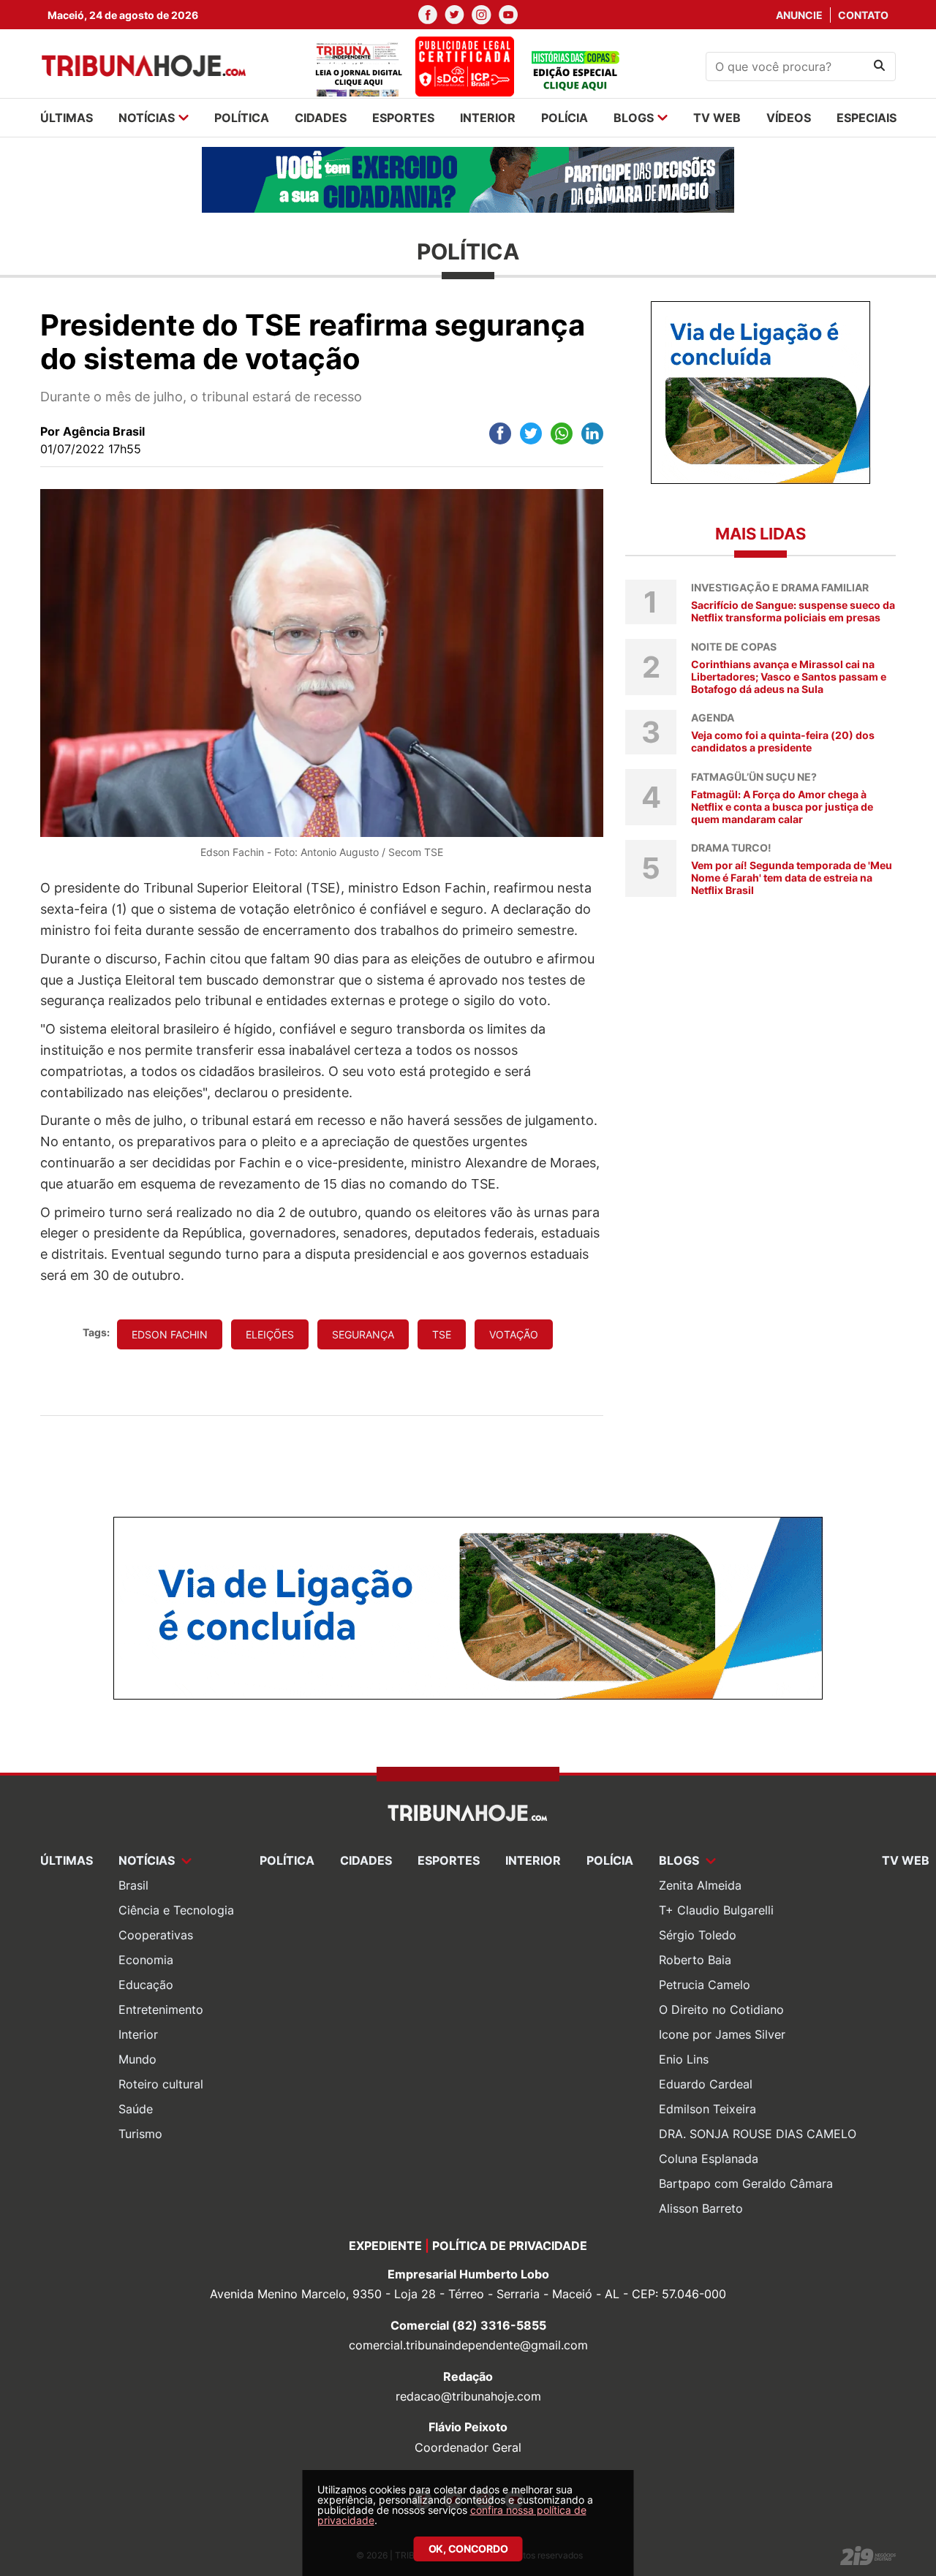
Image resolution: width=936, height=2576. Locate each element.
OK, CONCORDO (468, 2549)
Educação (146, 1985)
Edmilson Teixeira (707, 2109)
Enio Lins (684, 2059)
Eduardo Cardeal (706, 2084)
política (242, 118)
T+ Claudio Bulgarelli (716, 1910)
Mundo (137, 2059)
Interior (138, 2034)
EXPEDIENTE (385, 2246)
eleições (270, 1334)
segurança (363, 1334)
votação (514, 1334)
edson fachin (170, 1334)
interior (488, 118)
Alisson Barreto (701, 2208)
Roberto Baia (695, 1960)
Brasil (133, 1885)
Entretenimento (161, 2009)
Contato (863, 15)
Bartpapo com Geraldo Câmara (746, 2183)
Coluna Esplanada (709, 2159)
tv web (717, 118)
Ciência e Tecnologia (176, 1910)
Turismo (140, 2134)
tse (442, 1334)
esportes (403, 118)
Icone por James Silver (722, 2034)
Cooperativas (156, 1935)
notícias (147, 118)
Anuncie (799, 15)
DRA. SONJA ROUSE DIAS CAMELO (758, 2134)
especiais (867, 118)
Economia (146, 1960)
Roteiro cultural (161, 2084)
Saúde (136, 2109)
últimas (67, 118)
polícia (565, 118)
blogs (634, 118)
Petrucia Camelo (705, 1985)
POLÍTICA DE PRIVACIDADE (510, 2246)
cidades (321, 118)
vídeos (789, 118)
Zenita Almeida (700, 1885)
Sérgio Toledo (698, 1935)
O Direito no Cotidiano (721, 2009)
